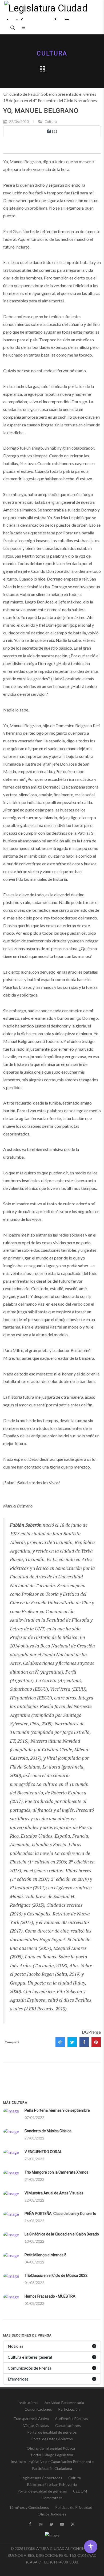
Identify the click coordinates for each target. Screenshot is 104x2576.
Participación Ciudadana (52, 2468)
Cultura (52, 53)
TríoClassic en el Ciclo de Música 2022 (56, 2275)
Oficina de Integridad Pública (51, 2448)
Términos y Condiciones (29, 2507)
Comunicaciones (38, 2409)
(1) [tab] (54, 131)
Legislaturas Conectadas (41, 2478)
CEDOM (80, 2491)
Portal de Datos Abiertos (52, 2439)
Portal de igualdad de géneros (52, 2432)
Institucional (28, 2403)
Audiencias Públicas (71, 2419)
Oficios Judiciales (52, 2514)
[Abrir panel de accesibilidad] (91, 2547)
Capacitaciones (68, 2425)
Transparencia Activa (31, 2419)
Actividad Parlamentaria (64, 2403)
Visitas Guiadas (36, 2425)
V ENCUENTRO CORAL (43, 2152)
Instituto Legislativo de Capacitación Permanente (52, 2461)
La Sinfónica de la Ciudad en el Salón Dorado (62, 2234)
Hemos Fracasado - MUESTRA (50, 2296)
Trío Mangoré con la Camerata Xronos (56, 2172)
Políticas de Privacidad (74, 2507)
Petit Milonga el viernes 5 (45, 2255)
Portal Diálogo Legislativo (52, 2455)
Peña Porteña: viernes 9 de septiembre (57, 2110)
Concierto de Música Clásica (48, 2131)
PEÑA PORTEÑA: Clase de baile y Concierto (60, 2214)
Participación (69, 2409)
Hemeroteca (52, 2498)
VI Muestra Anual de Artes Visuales (54, 2193)
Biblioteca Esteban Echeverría (52, 2484)
